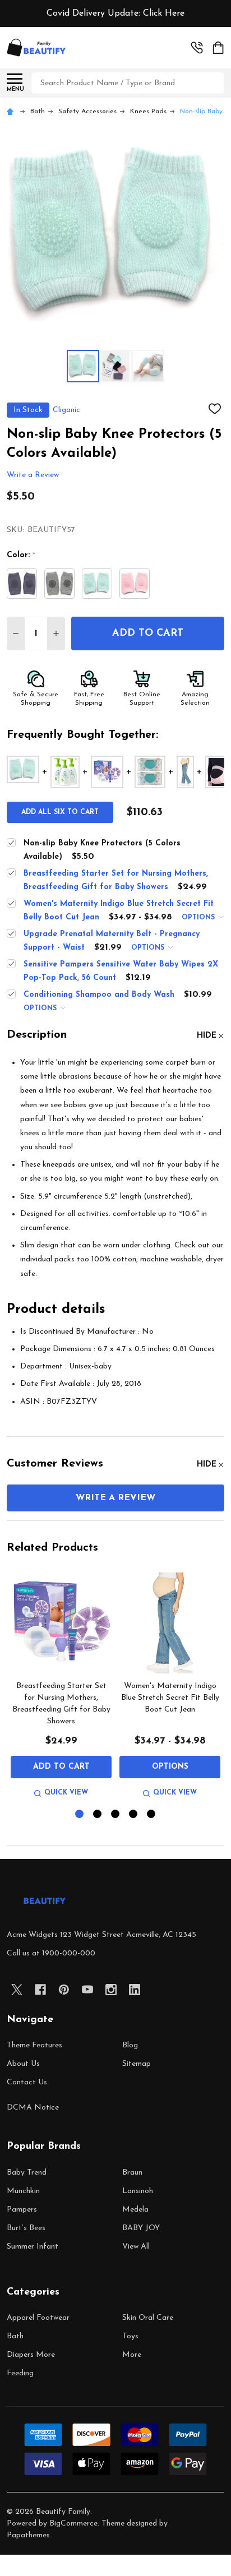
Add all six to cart (60, 812)
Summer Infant (33, 2247)
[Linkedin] (135, 1990)
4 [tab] (134, 1814)
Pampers (22, 2210)
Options (199, 918)
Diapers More (31, 2355)
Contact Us (27, 2082)
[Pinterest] (64, 1990)
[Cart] (219, 48)
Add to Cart (148, 633)
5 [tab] (152, 1814)
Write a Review (33, 476)
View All (136, 2247)
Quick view (66, 1793)
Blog (130, 2045)
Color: (21, 556)
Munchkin (23, 2191)
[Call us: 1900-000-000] (197, 48)
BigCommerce (73, 2524)
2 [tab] (98, 1814)
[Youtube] (87, 1990)
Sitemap (137, 2064)
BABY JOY (141, 2228)
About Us (23, 2064)
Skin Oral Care (148, 2318)
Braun (132, 2173)
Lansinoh (138, 2191)
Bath (15, 2336)
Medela (135, 2210)
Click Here (164, 13)
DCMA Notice (33, 2108)
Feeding (20, 2373)
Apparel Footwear (38, 2318)
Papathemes (28, 2535)
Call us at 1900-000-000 (51, 1953)
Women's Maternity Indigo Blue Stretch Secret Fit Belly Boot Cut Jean (170, 1698)
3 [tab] (116, 1814)
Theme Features (34, 2045)
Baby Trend (27, 2173)
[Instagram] (111, 1990)
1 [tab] (80, 1814)
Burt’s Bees (26, 2228)
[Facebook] (40, 1990)
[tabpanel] (61, 1687)
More (132, 2355)
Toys (130, 2336)
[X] (17, 1990)
